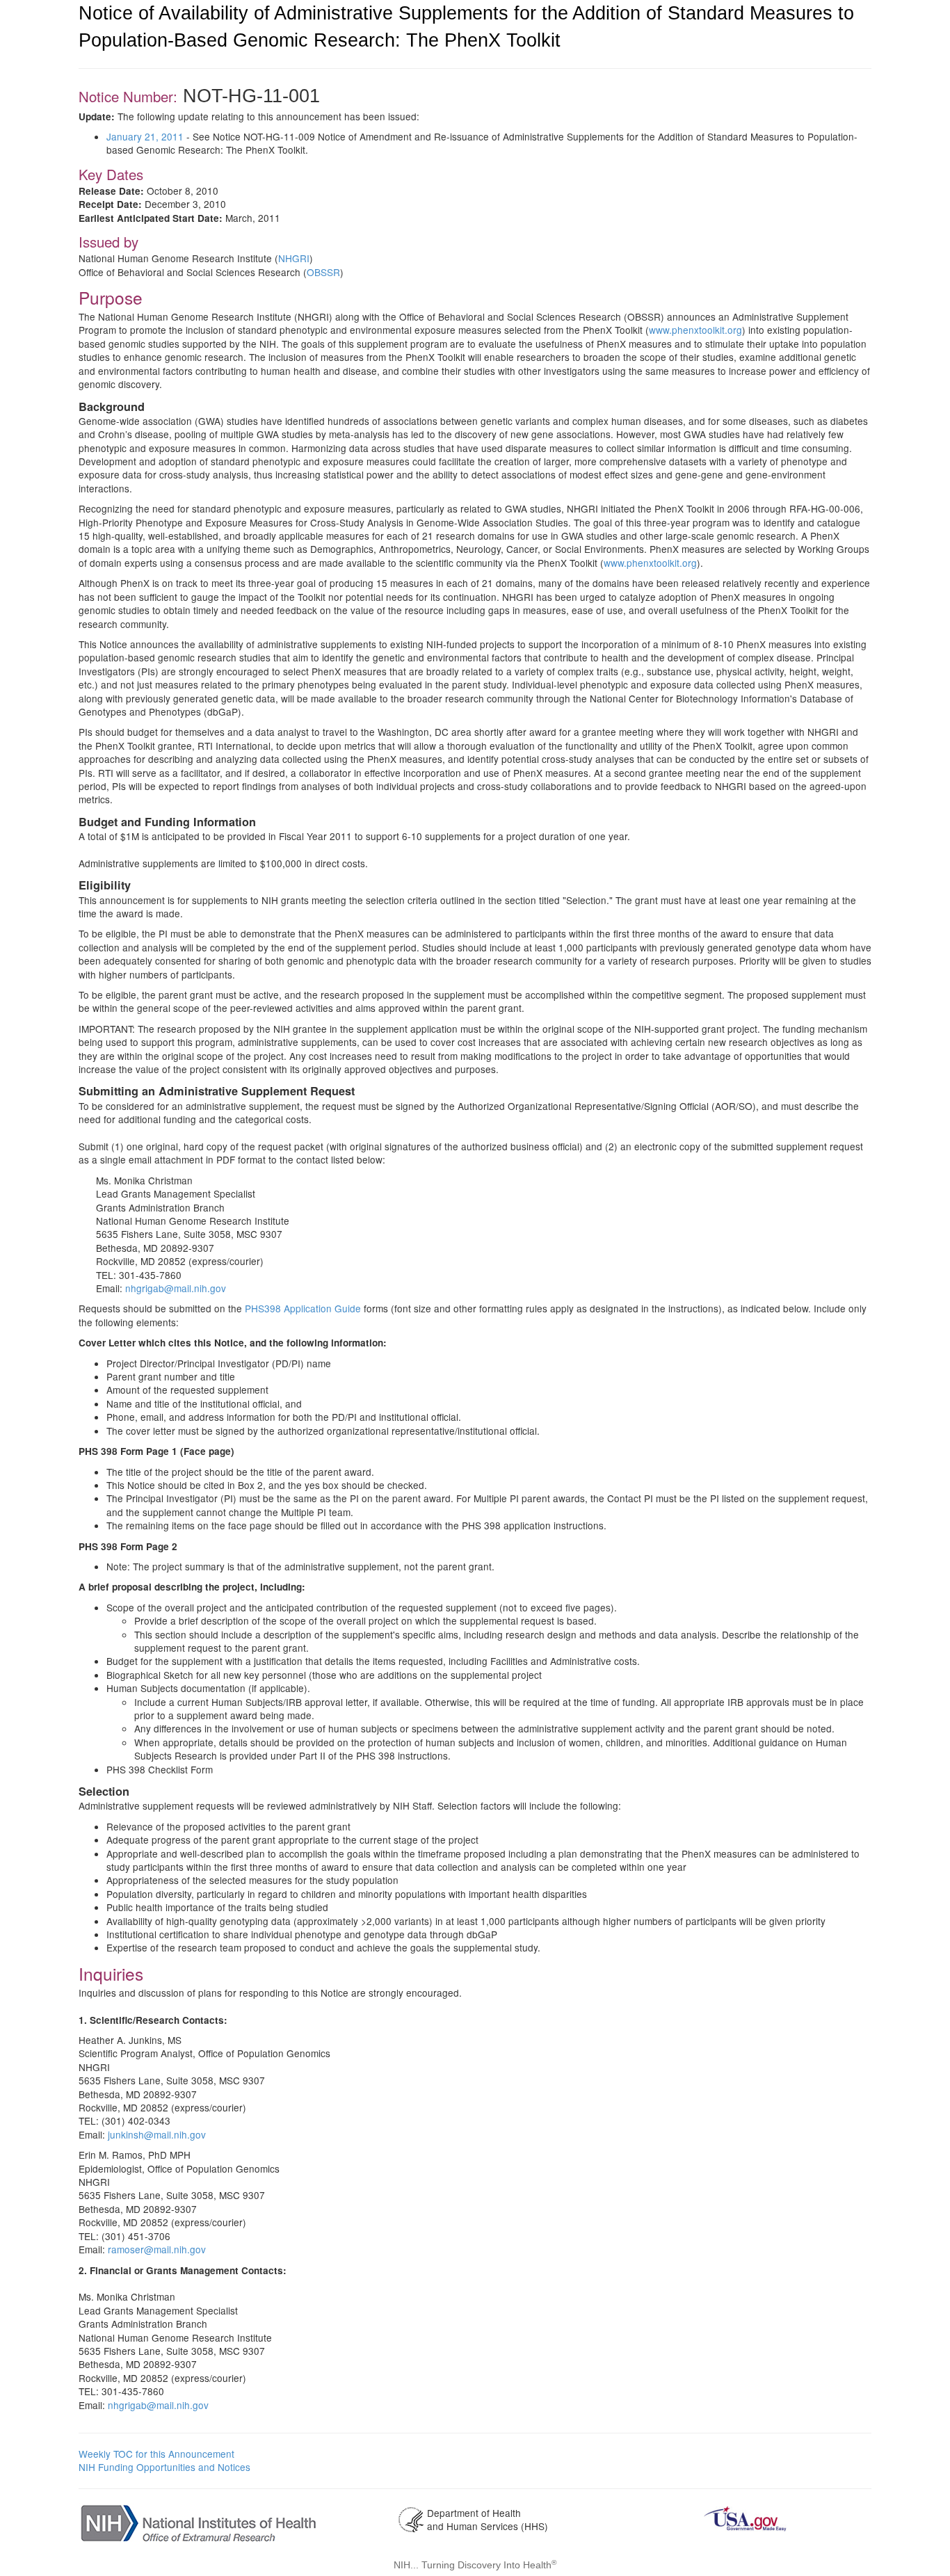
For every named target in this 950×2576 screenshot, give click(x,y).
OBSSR (323, 272)
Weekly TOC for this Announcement (156, 2454)
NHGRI (294, 258)
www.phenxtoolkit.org (695, 330)
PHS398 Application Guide (303, 1308)
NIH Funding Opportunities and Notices (164, 2467)
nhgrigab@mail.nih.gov (176, 1288)
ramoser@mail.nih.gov (157, 2249)
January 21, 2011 (145, 136)
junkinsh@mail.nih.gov (157, 2134)
